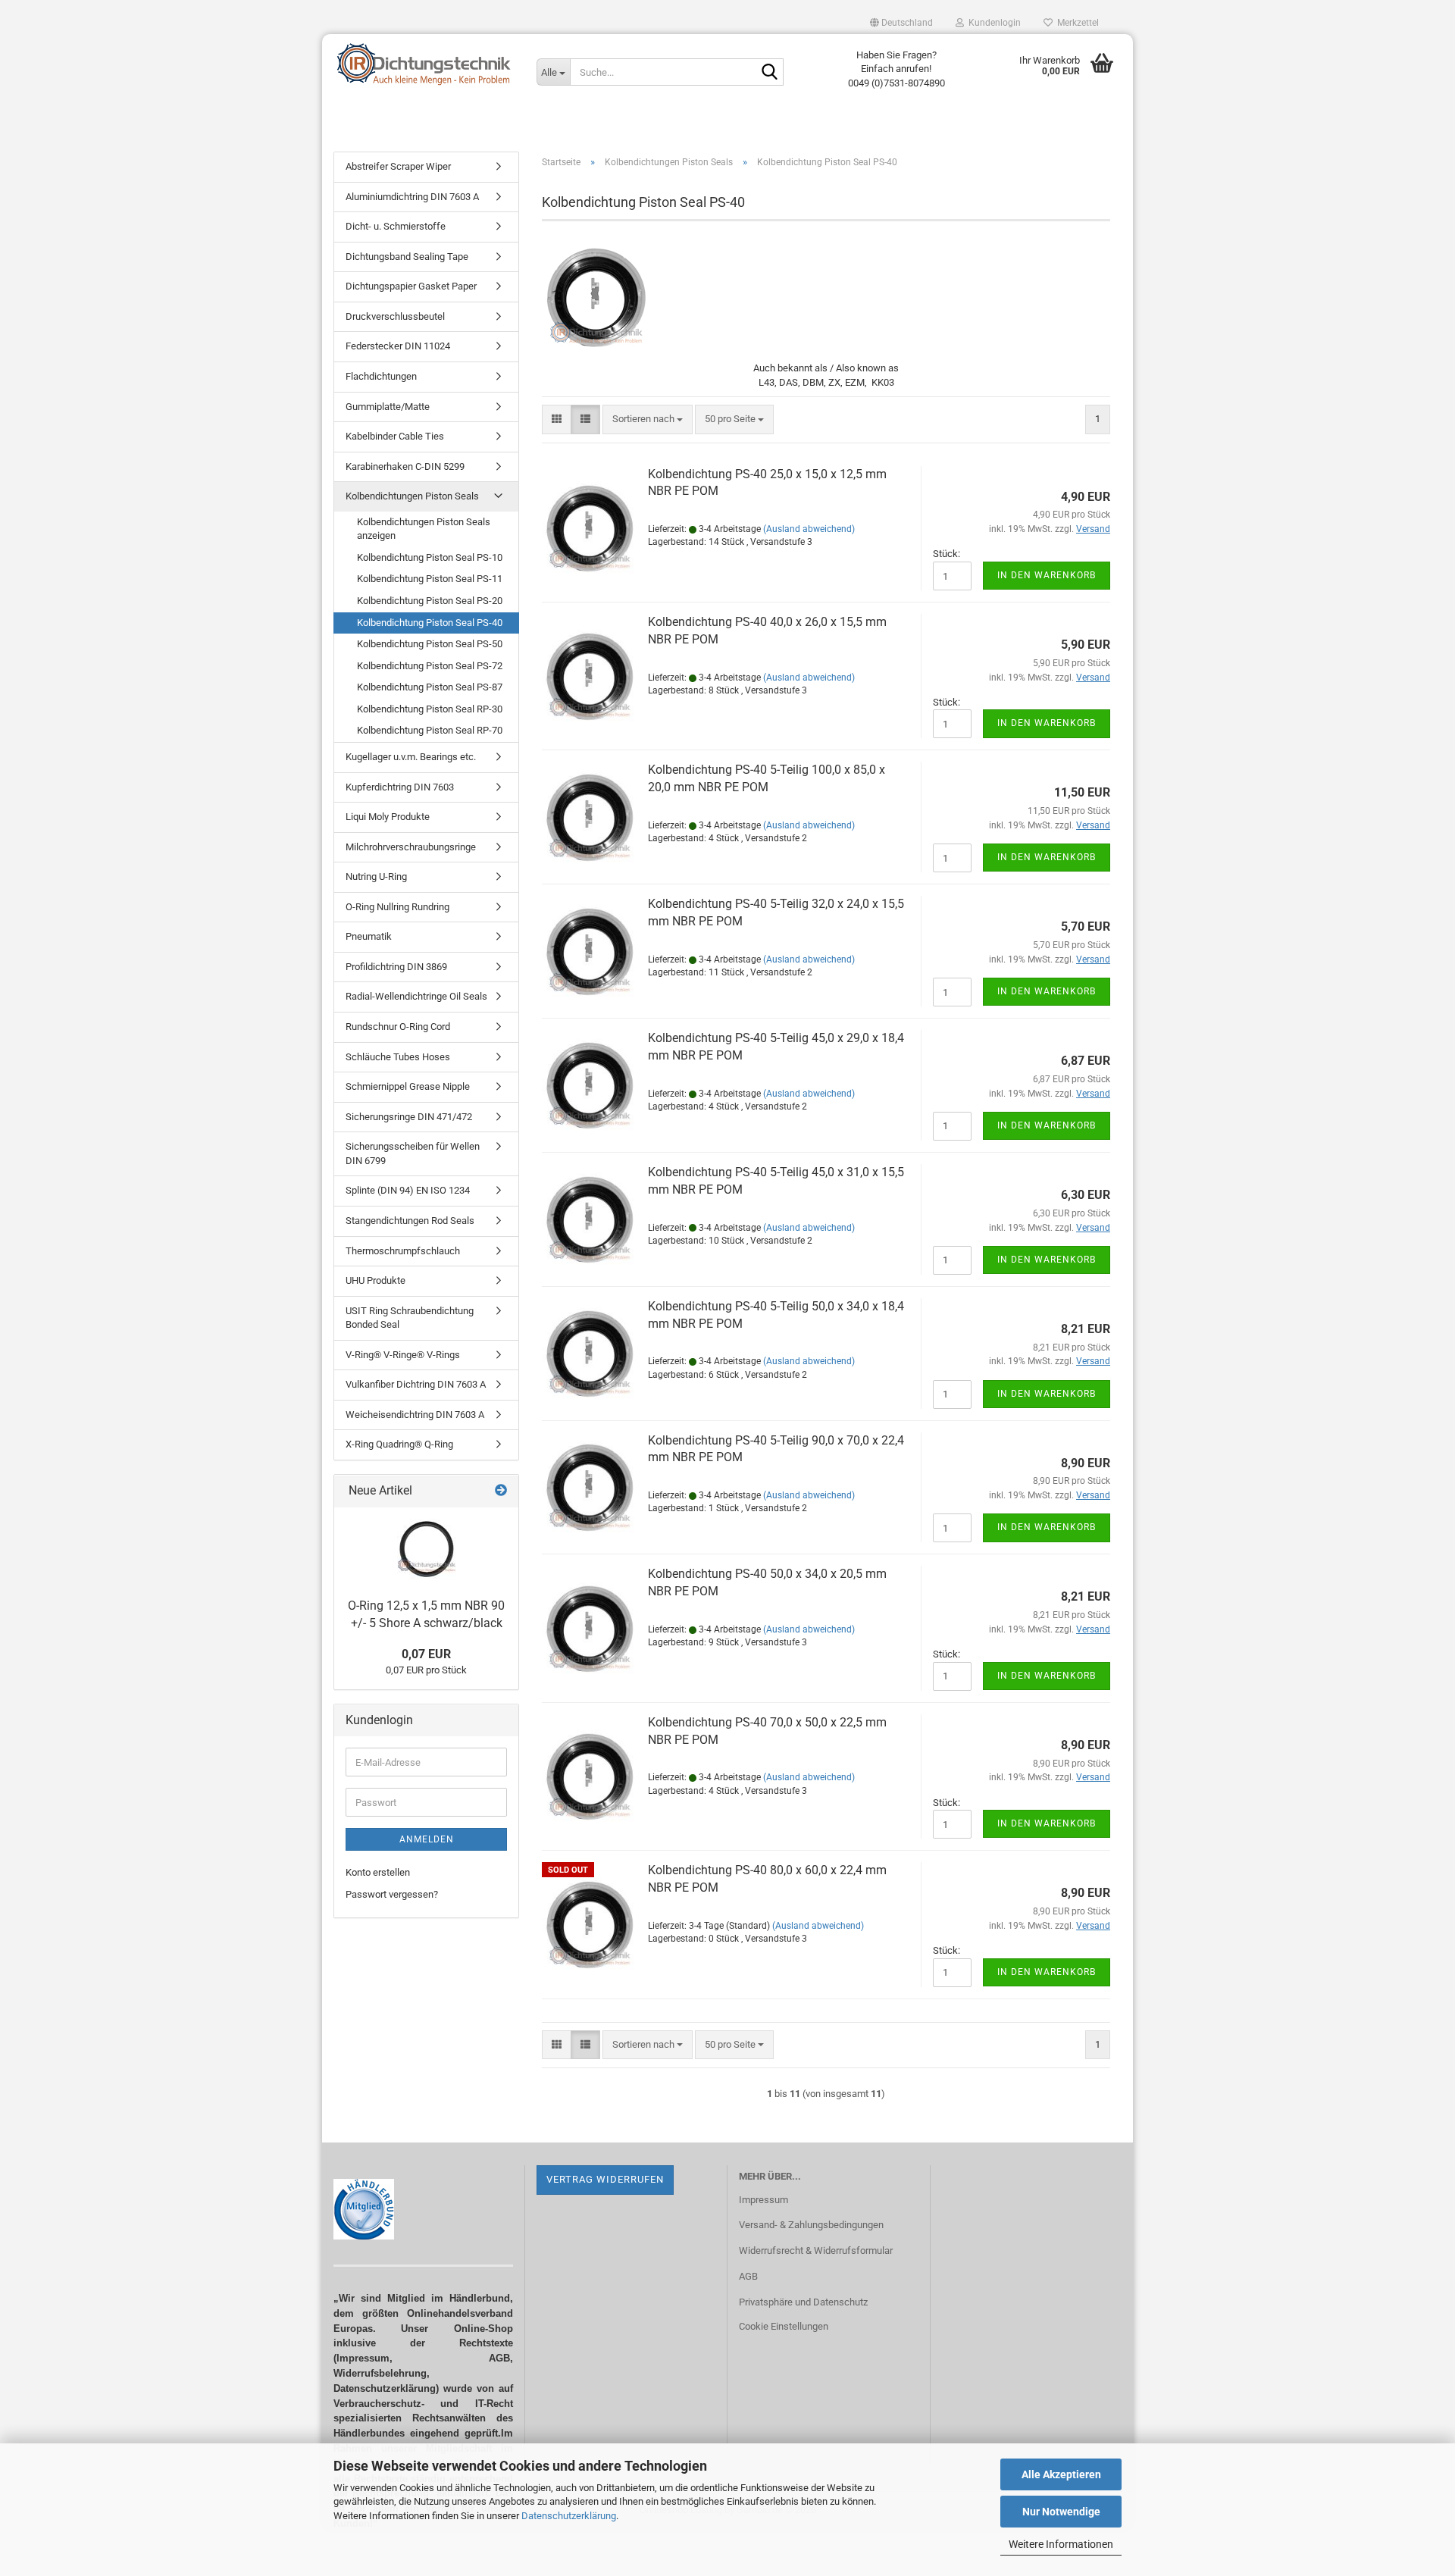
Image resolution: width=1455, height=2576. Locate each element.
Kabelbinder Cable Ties (395, 436)
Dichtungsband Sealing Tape (407, 257)
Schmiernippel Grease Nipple (408, 1086)
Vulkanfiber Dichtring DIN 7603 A (416, 1384)
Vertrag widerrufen (605, 2179)
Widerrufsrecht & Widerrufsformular (816, 2250)
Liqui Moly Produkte (388, 817)
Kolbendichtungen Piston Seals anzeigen (424, 529)
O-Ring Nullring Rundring (397, 907)
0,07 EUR (426, 1654)
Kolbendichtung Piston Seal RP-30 (430, 709)
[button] (901, 23)
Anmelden (427, 1839)
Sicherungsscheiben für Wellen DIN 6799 (413, 1153)
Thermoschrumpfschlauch (403, 1251)
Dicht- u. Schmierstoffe (396, 226)
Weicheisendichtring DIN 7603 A (415, 1415)
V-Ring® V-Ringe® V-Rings (403, 1355)
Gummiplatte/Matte (388, 407)
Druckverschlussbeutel (395, 316)
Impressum (763, 2200)
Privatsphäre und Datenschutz (803, 2302)
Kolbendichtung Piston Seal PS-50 (430, 644)
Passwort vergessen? (392, 1894)
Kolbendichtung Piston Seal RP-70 (430, 730)
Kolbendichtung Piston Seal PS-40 (430, 623)
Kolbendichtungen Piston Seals (412, 496)
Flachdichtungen (381, 376)
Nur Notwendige (1061, 2512)
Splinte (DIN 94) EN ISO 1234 (408, 1190)
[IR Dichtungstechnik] (424, 64)
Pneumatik (369, 936)
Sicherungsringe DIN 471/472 (409, 1117)
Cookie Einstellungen (784, 2326)
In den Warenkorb (1047, 575)
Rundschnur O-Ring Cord (398, 1027)
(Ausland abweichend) (809, 529)
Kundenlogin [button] (992, 23)
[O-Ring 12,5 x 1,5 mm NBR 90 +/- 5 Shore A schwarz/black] (427, 1549)
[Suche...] (769, 73)
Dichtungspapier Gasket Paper (411, 286)
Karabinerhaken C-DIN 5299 (405, 466)
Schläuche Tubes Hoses (398, 1057)
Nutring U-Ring (376, 876)
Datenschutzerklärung (569, 2516)
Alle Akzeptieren (1061, 2474)
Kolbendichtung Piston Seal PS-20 (430, 601)
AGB (748, 2276)
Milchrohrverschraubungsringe (411, 847)
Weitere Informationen (1061, 2544)
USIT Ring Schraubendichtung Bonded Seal (410, 1318)
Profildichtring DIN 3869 (396, 967)
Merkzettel (1076, 23)
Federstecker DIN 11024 (398, 346)
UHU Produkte (375, 1280)
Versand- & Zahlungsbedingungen (811, 2225)
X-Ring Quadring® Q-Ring (399, 1444)
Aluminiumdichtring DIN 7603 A (412, 197)
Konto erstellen (378, 1872)
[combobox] (648, 419)
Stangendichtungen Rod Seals (410, 1221)
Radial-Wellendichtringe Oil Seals (416, 996)
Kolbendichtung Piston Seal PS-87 (430, 687)
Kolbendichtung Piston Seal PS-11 (430, 579)
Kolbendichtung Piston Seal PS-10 (430, 557)
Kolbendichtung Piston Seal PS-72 (430, 666)
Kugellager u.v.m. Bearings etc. (411, 757)
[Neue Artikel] (501, 1491)
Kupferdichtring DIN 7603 (400, 787)
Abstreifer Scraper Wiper (398, 166)
